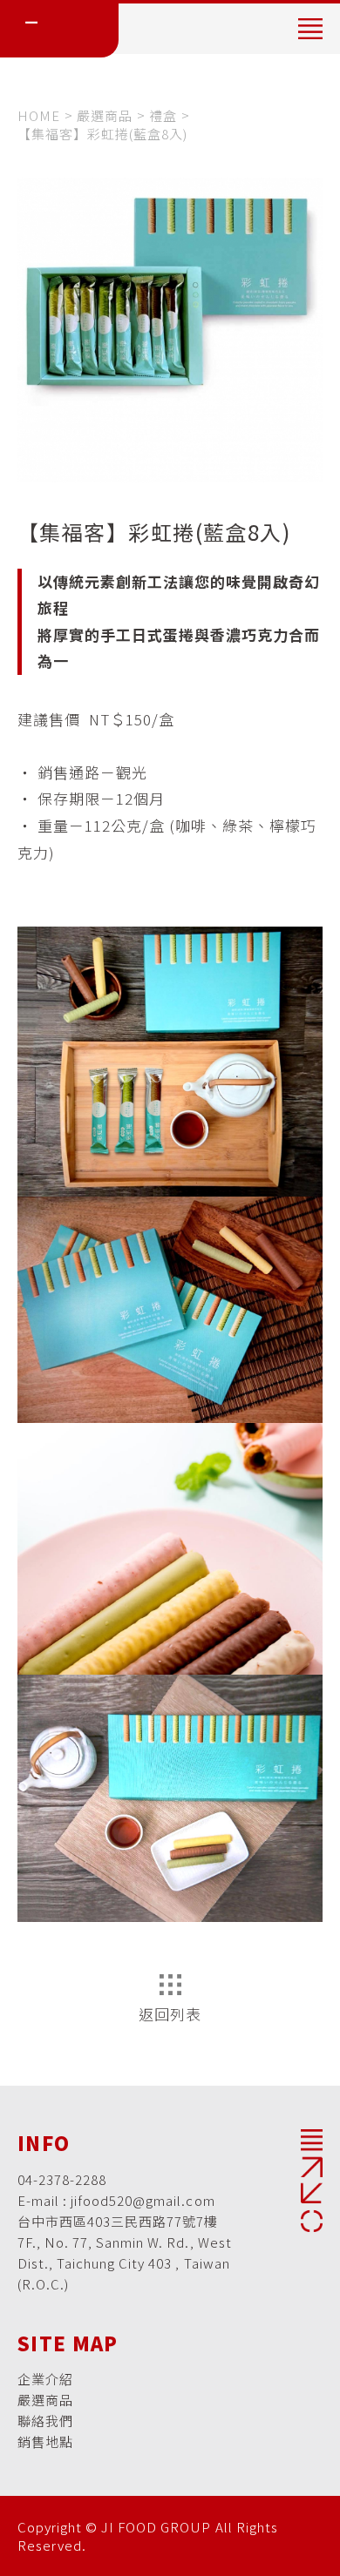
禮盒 (163, 115)
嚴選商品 (105, 115)
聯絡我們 (45, 2421)
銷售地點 (45, 2441)
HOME (39, 115)
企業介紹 (45, 2379)
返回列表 (170, 2014)
